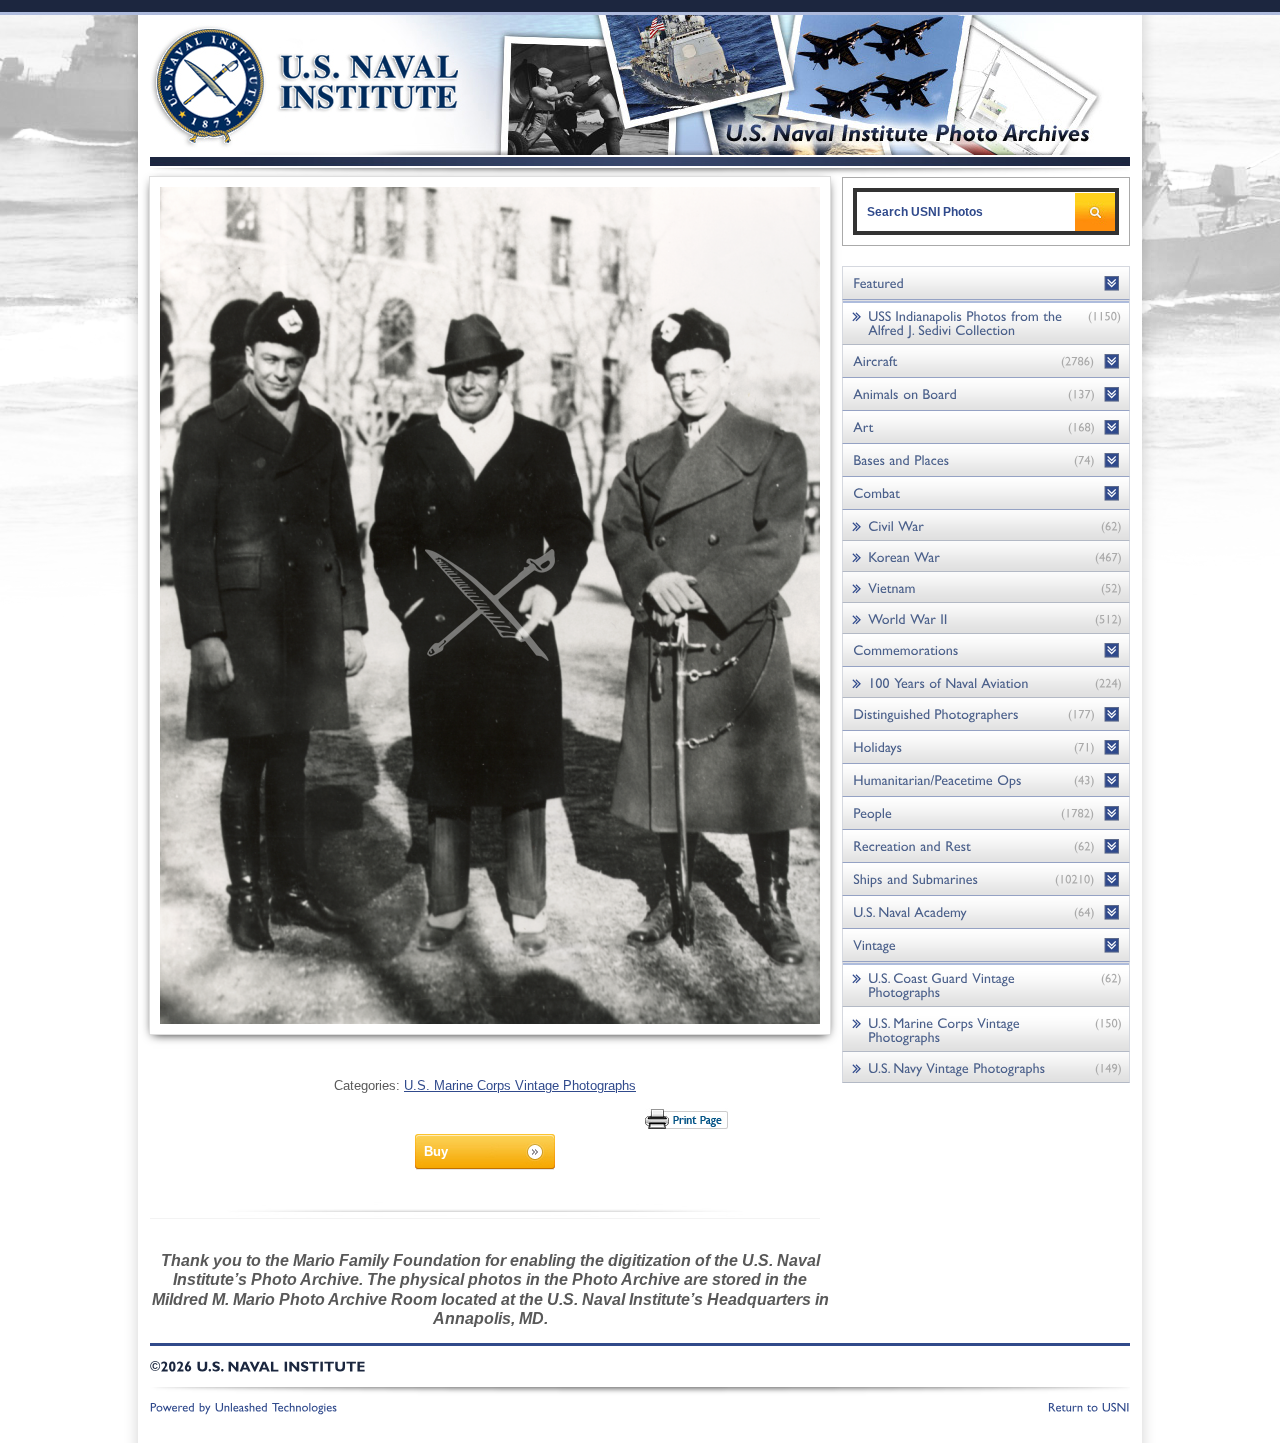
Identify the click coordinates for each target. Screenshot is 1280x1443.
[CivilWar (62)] (986, 525)
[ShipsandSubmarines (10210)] (986, 879)
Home (283, 82)
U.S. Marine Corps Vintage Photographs (520, 1085)
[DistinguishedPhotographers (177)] (986, 714)
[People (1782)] (986, 813)
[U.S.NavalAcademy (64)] (986, 912)
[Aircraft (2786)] (986, 361)
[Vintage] (986, 945)
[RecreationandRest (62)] (986, 846)
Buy (436, 1151)
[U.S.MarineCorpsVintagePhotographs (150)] (986, 1029)
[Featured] (986, 283)
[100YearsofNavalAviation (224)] (986, 682)
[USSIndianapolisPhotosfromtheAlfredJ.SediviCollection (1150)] (986, 322)
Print (687, 1119)
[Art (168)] (986, 427)
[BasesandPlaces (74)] (986, 460)
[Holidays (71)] (986, 747)
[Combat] (986, 493)
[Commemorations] (986, 650)
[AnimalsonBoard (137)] (986, 394)
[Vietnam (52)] (986, 587)
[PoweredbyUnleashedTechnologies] (244, 1406)
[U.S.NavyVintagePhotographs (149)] (986, 1067)
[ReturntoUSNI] (1089, 1406)
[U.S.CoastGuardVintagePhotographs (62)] (986, 984)
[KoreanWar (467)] (986, 556)
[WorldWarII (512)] (986, 618)
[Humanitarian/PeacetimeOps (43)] (986, 780)
